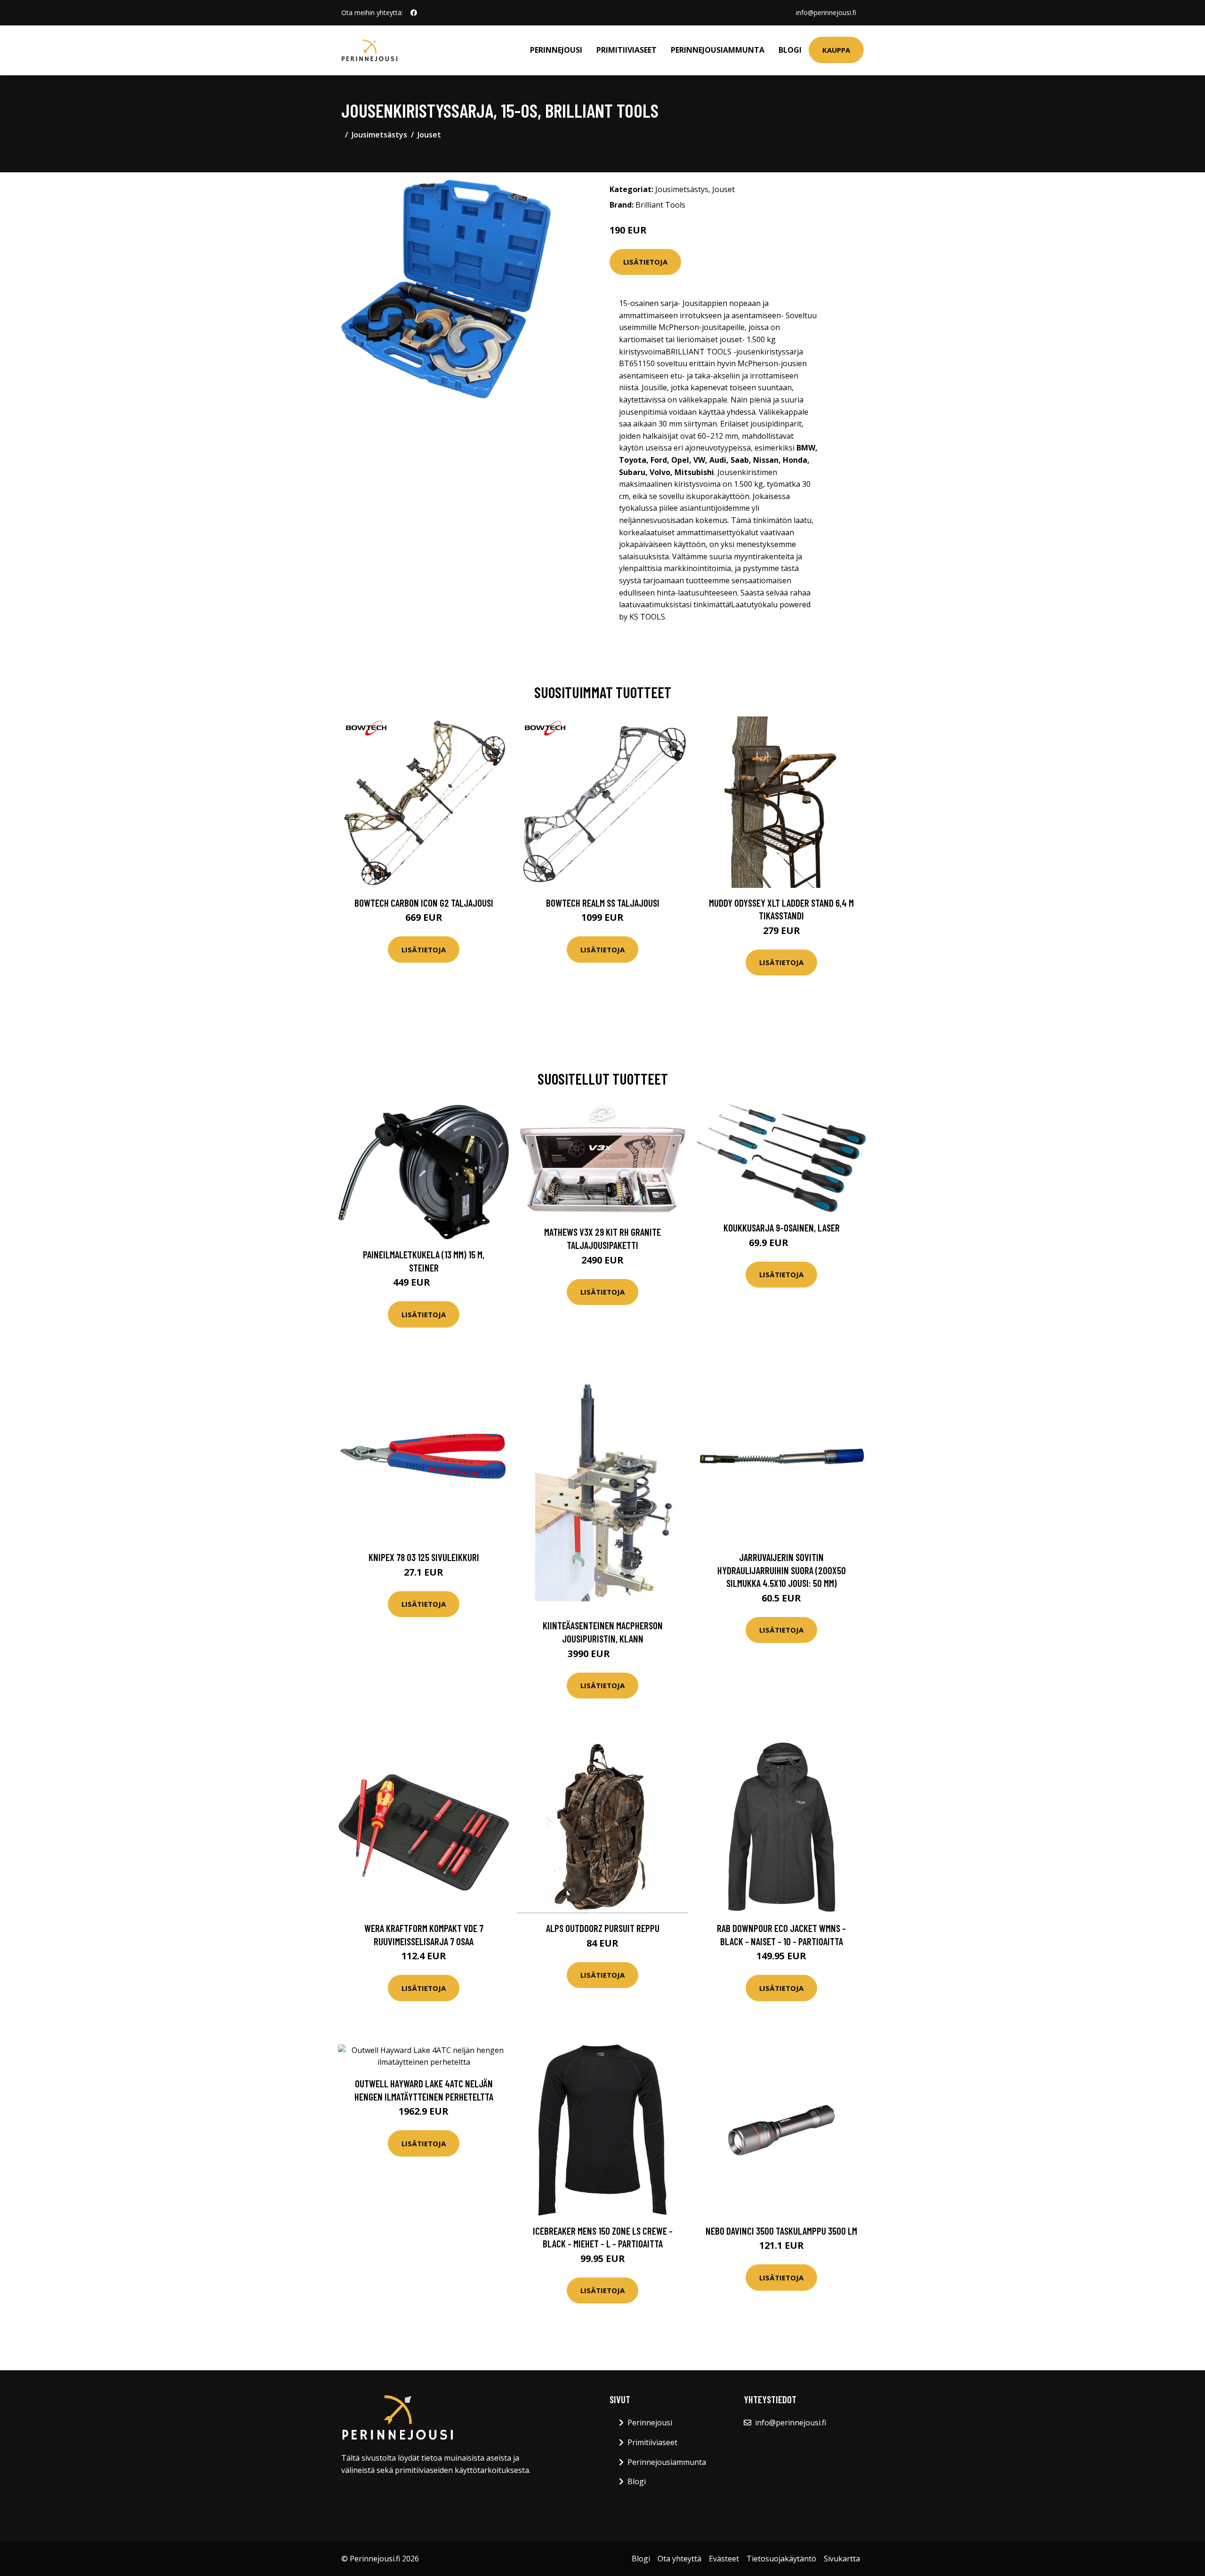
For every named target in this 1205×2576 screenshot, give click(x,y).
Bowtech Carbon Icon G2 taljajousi (424, 903)
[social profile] (414, 13)
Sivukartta (842, 2559)
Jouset (429, 135)
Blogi (790, 50)
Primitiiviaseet (627, 50)
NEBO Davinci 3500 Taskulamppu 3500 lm (781, 2231)
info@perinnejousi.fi (826, 12)
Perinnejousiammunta (718, 50)
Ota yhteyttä (679, 2559)
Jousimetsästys (379, 135)
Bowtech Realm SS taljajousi (603, 903)
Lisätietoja (645, 262)
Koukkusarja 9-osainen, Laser (782, 1228)
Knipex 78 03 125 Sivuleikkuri (424, 1557)
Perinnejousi (556, 50)
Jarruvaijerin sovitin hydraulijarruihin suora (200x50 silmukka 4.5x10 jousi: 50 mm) (782, 1570)
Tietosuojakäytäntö (781, 2559)
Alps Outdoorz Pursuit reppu (603, 1928)
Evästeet (724, 2559)
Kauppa (836, 50)
